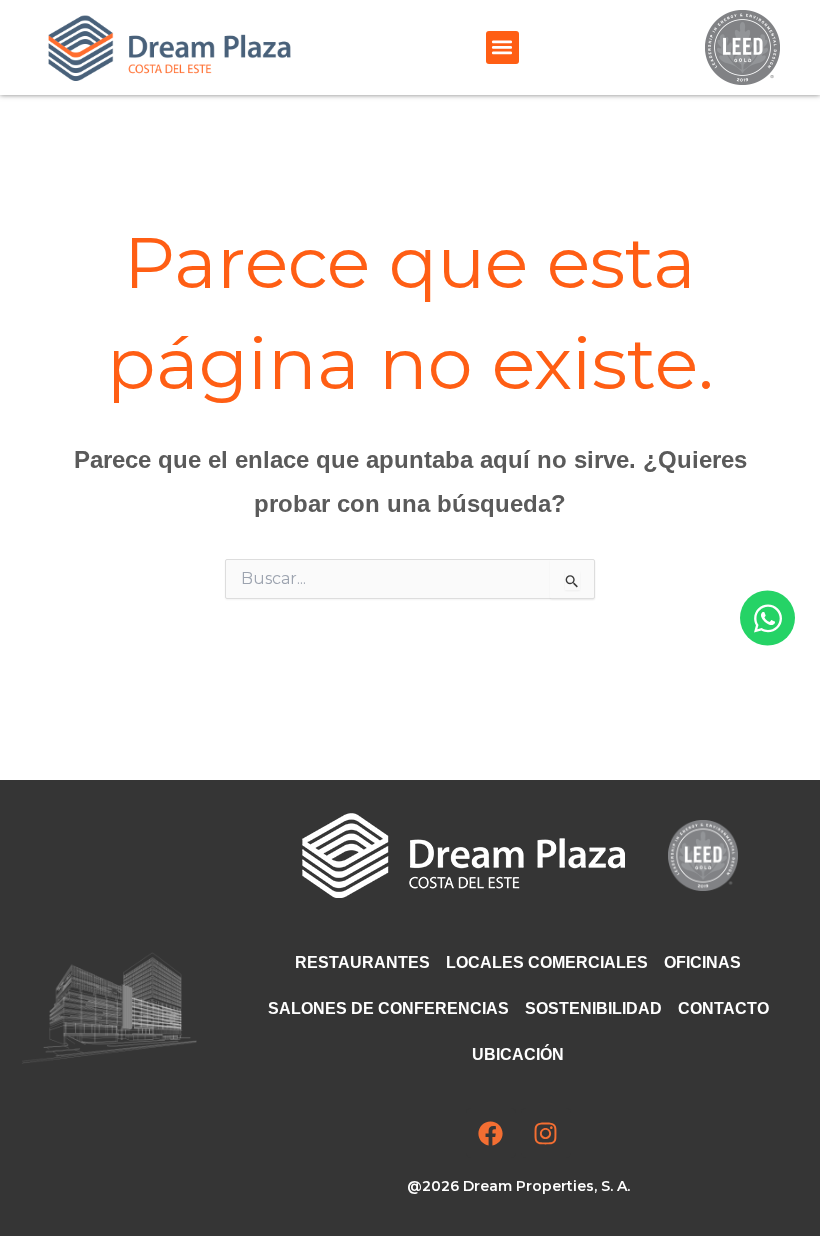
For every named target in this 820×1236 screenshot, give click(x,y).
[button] (502, 47)
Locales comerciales (547, 962)
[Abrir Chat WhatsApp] (767, 618)
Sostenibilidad (593, 1008)
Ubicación (518, 1054)
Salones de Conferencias (388, 1008)
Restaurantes (362, 962)
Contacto (723, 1008)
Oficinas (702, 962)
